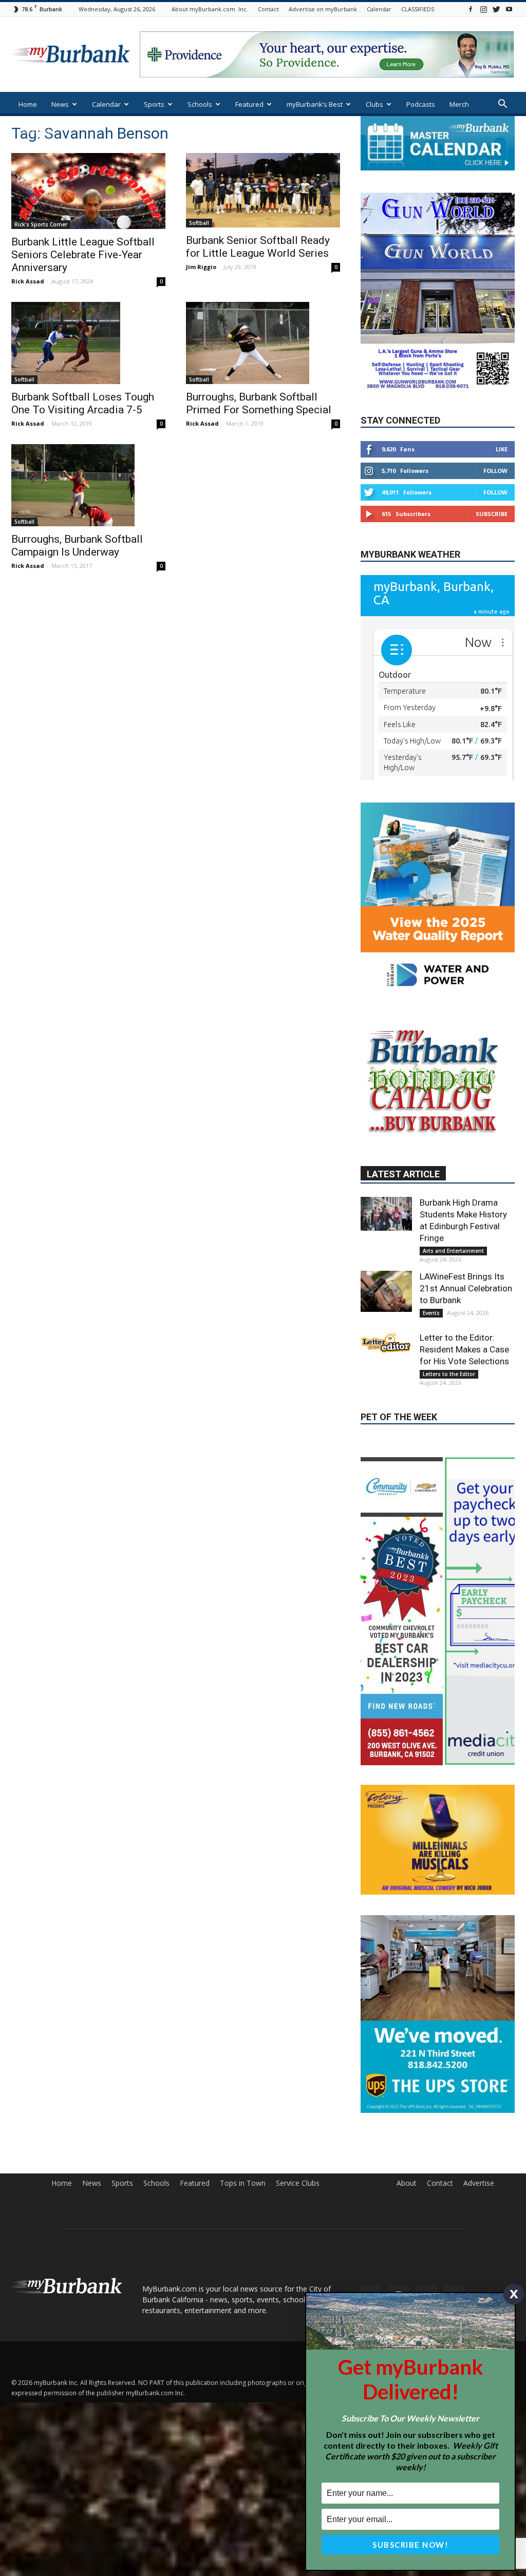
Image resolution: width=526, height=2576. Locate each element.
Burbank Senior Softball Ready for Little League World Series (258, 247)
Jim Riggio (201, 267)
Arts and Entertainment (453, 1356)
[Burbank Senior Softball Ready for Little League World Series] (263, 190)
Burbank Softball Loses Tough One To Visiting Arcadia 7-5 (83, 403)
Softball (199, 223)
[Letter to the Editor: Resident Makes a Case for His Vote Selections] (386, 1447)
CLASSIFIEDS (418, 9)
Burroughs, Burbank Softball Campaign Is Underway (77, 546)
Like (502, 480)
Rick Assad (28, 281)
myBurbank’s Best (315, 104)
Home (28, 104)
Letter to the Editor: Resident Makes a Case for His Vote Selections (464, 1454)
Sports (154, 104)
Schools (200, 104)
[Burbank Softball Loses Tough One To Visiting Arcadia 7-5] (88, 343)
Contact (268, 9)
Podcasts (421, 104)
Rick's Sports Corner (41, 224)
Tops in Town (243, 2430)
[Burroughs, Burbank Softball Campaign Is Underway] (88, 485)
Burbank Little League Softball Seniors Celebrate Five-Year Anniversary (83, 255)
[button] (502, 105)
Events (431, 1418)
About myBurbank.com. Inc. (210, 9)
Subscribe (492, 545)
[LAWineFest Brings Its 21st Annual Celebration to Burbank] (386, 1396)
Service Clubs (298, 2430)
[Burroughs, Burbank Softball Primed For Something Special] (263, 343)
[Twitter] (496, 9)
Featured (249, 104)
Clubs (374, 104)
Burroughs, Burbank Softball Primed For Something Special (259, 403)
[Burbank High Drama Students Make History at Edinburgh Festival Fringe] (386, 1319)
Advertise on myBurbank (323, 9)
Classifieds (36, 131)
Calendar (379, 9)
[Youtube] (509, 9)
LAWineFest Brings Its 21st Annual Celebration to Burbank (466, 1393)
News (60, 104)
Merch (459, 104)
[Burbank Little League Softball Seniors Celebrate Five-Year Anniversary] (88, 191)
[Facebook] (471, 9)
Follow (495, 501)
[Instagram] (483, 9)
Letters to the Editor (449, 1479)
